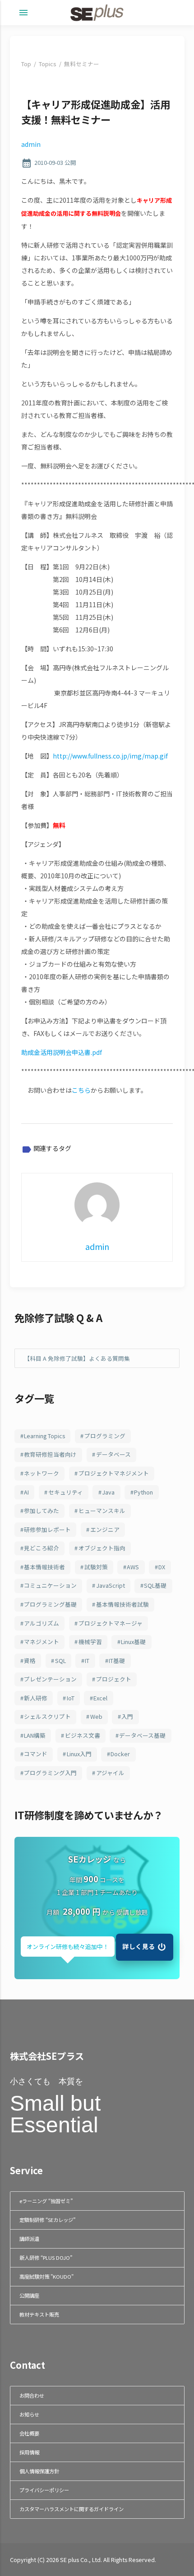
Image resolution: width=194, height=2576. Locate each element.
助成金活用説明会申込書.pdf (62, 1052)
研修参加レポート (47, 1529)
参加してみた (42, 1511)
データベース (113, 1454)
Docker (120, 1754)
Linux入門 (79, 1754)
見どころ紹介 (42, 1548)
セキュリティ (66, 1492)
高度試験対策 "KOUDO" (46, 2276)
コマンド (36, 1754)
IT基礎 (117, 1661)
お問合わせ (32, 2395)
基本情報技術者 (44, 1567)
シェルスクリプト (47, 1716)
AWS (133, 1567)
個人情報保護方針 (39, 2471)
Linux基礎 (133, 1642)
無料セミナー (82, 64)
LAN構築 (35, 1735)
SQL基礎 (155, 1585)
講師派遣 (29, 2239)
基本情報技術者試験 (122, 1604)
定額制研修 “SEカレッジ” (47, 2220)
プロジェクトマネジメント (114, 1473)
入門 (127, 1716)
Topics (47, 64)
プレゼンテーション (50, 1679)
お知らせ (29, 2414)
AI (26, 1492)
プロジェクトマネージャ (111, 1623)
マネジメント (42, 1642)
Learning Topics (44, 1436)
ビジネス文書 (83, 1735)
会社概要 (29, 2433)
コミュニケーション (50, 1585)
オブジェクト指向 (102, 1548)
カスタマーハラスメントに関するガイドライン (72, 2509)
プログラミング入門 (50, 1773)
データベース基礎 (142, 1735)
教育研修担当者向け (50, 1454)
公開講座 (29, 2295)
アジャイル (110, 1773)
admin (31, 144)
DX (162, 1567)
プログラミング (105, 1436)
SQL (60, 1661)
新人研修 (36, 1698)
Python (143, 1492)
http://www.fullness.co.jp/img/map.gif (110, 756)
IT (87, 1661)
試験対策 (96, 1567)
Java (108, 1492)
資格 (30, 1661)
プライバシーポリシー (44, 2490)
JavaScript (111, 1585)
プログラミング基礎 (50, 1604)
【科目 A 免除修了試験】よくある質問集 (77, 1358)
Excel (100, 1698)
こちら (81, 1090)
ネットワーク (42, 1473)
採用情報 (29, 2452)
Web (96, 1716)
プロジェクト (114, 1679)
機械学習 (90, 1642)
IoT (71, 1698)
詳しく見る (139, 1946)
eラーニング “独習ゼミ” (46, 2201)
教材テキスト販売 (39, 2314)
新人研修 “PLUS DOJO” (46, 2258)
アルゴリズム (42, 1623)
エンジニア (105, 1529)
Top (26, 64)
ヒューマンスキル (102, 1511)
